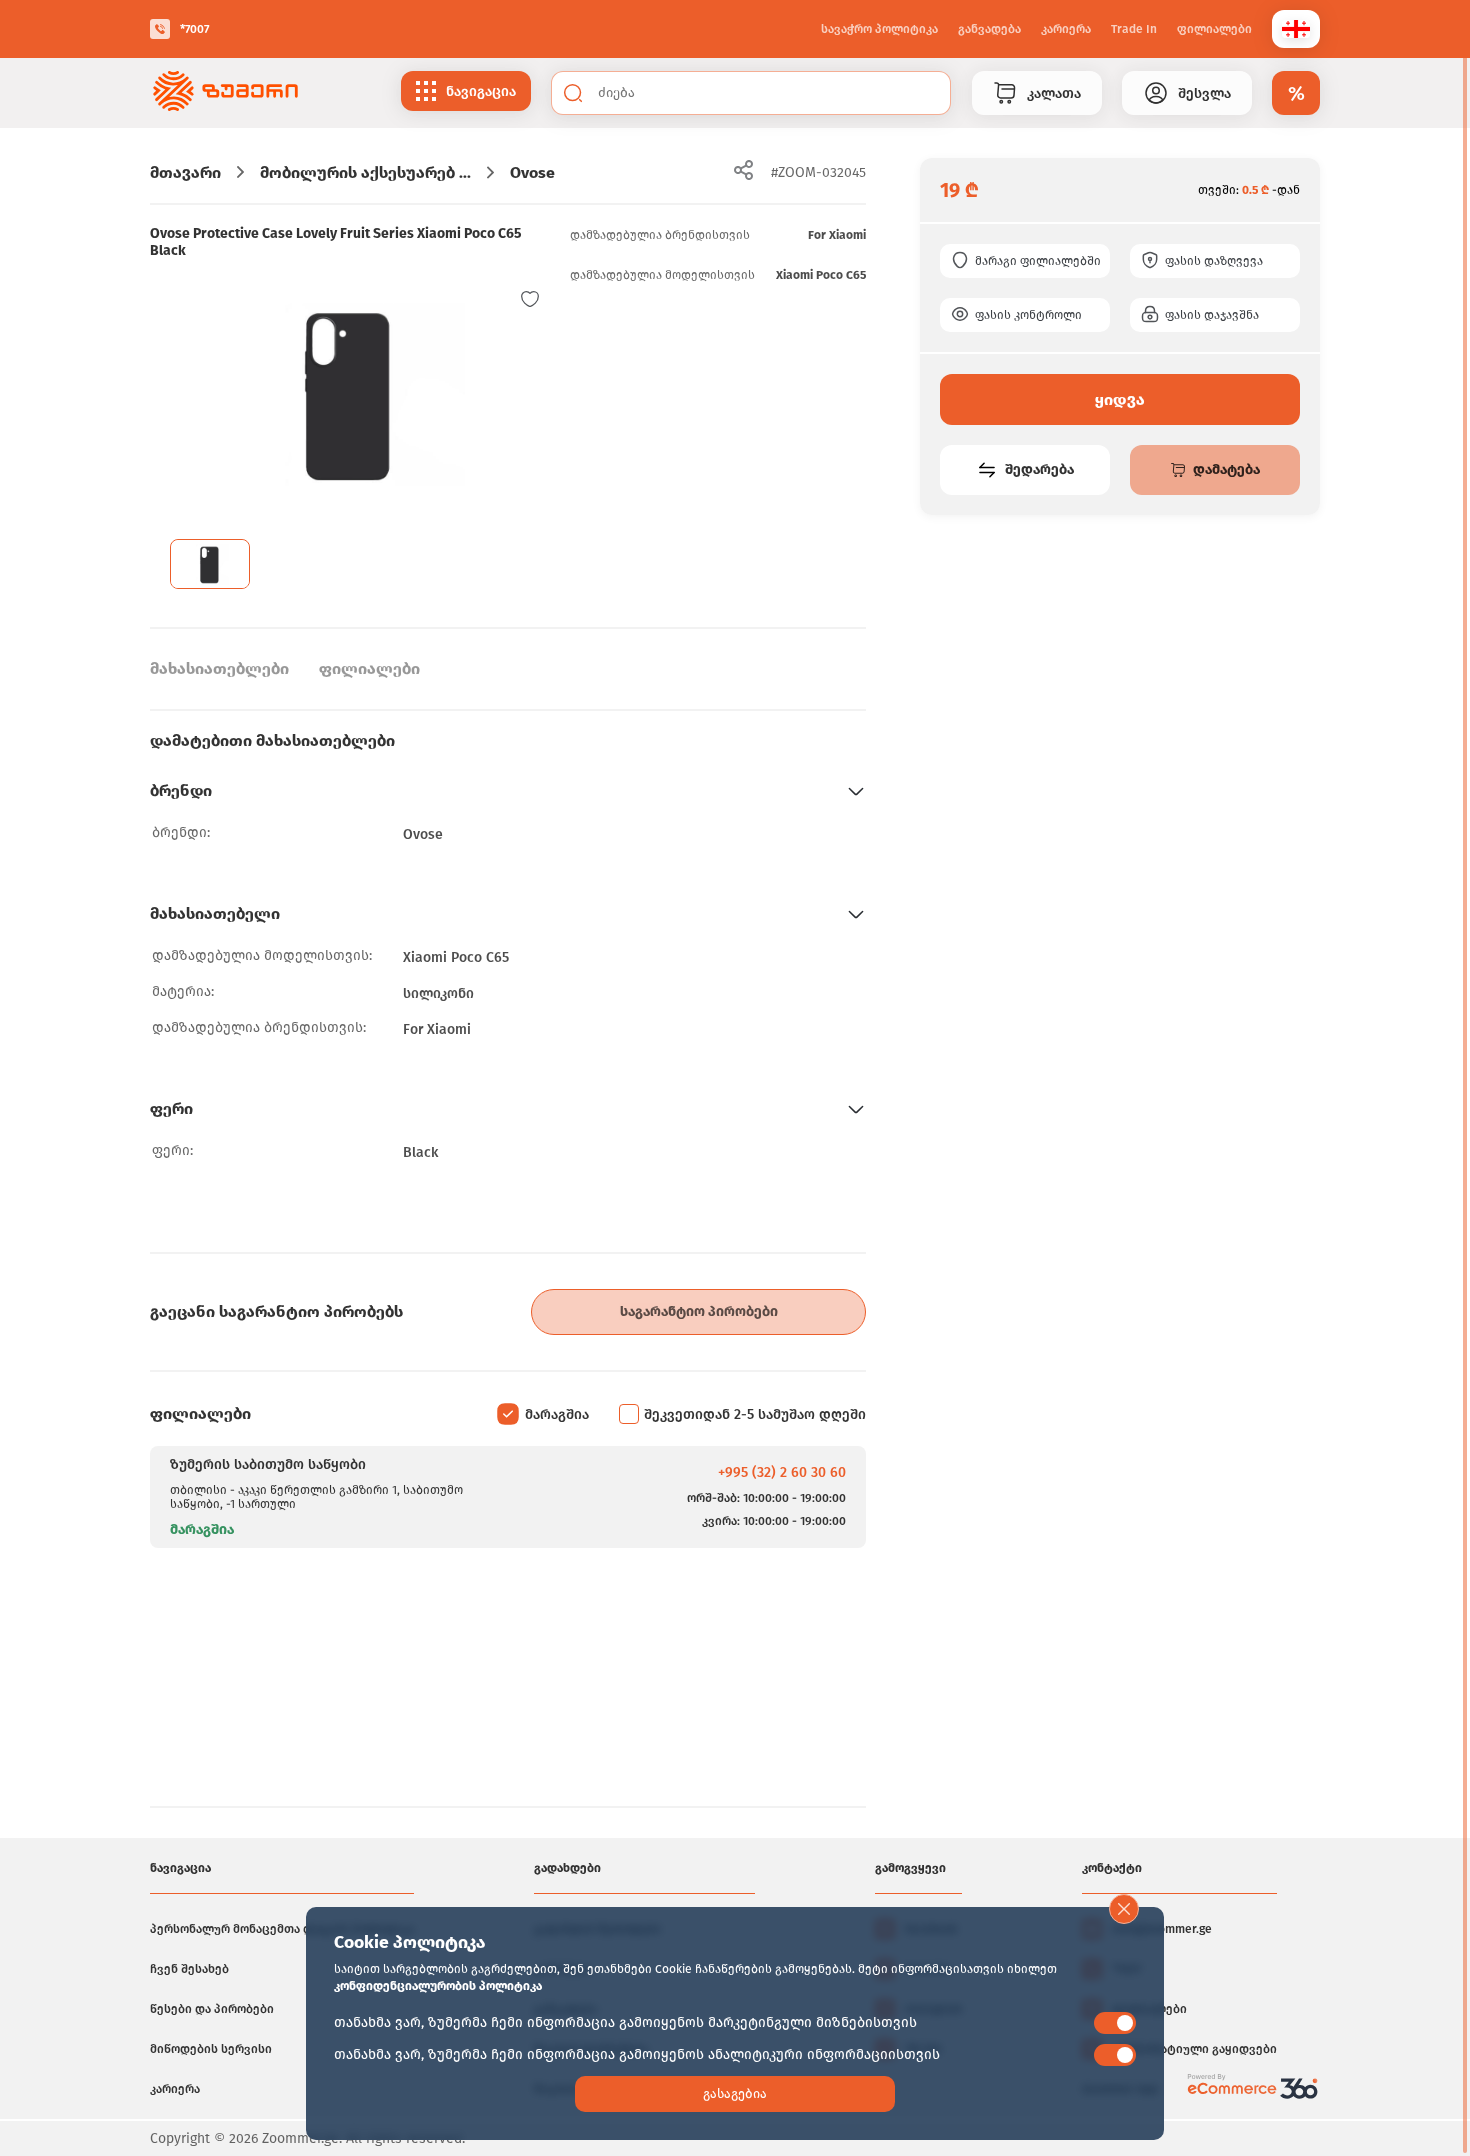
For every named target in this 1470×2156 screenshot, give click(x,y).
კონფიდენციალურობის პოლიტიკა (438, 1986)
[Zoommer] (225, 93)
